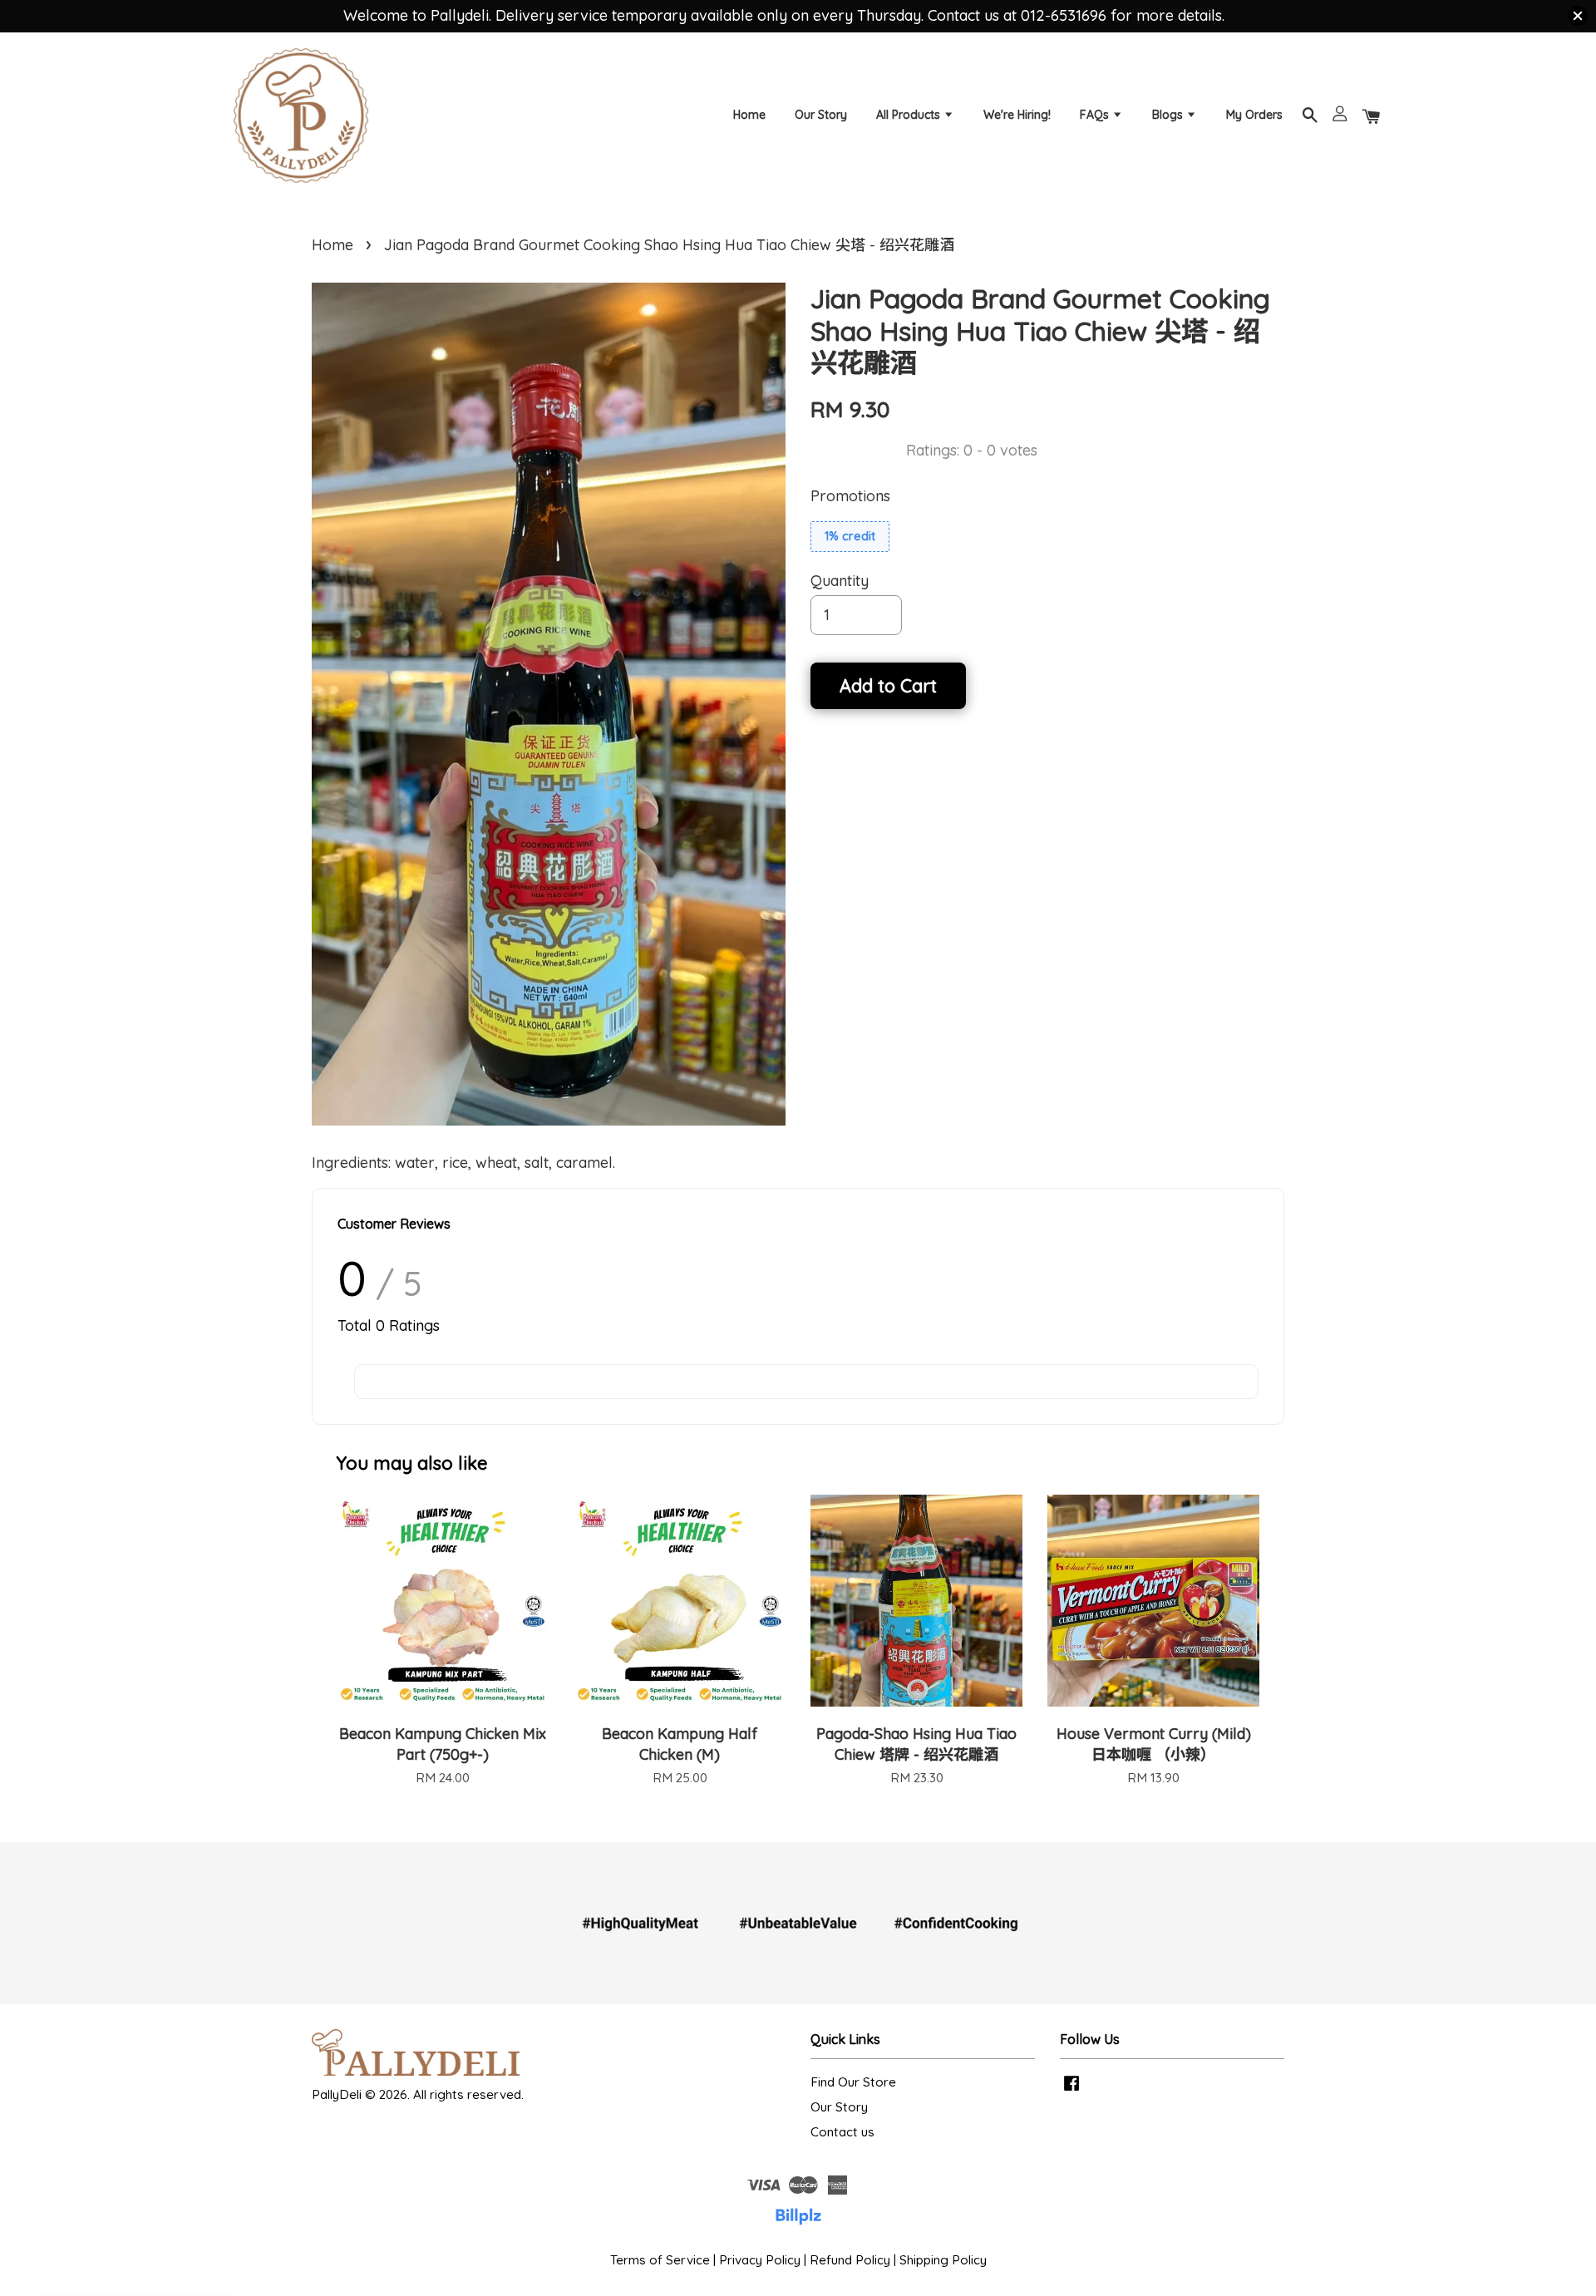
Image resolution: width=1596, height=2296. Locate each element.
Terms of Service (660, 2260)
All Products (910, 115)
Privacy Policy (760, 2260)
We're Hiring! (1017, 115)
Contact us (842, 2132)
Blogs (1169, 115)
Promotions (850, 496)
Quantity (840, 581)
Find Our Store (853, 2082)
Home (749, 115)
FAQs (1096, 115)
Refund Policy (850, 2260)
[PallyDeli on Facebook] (1071, 2090)
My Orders (1254, 115)
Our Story (821, 115)
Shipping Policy (943, 2260)
